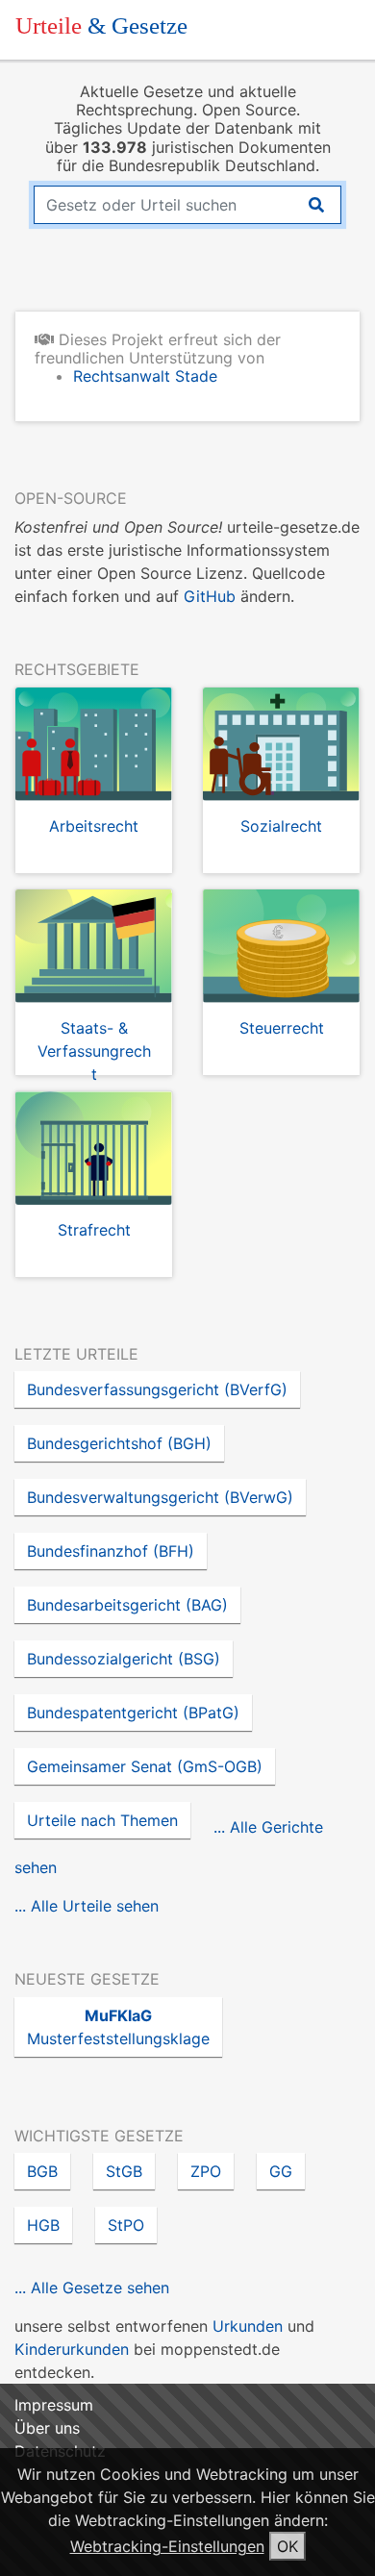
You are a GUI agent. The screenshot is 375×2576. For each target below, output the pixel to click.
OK (287, 2546)
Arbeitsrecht (94, 826)
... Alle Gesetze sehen (92, 2288)
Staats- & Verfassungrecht (94, 1051)
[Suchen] (316, 205)
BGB (42, 2171)
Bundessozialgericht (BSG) (124, 1659)
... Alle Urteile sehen (87, 1906)
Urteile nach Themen (102, 1820)
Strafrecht (94, 1230)
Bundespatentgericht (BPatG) (133, 1713)
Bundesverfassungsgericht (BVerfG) (157, 1389)
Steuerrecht (282, 1028)
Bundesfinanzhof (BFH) (111, 1551)
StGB (124, 2171)
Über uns (47, 2428)
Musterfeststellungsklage (118, 2027)
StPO (126, 2225)
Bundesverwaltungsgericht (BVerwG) (160, 1497)
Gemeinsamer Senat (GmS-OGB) (145, 1766)
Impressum (54, 2405)
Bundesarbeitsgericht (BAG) (127, 1605)
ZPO (206, 2171)
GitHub (210, 596)
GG (281, 2171)
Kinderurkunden (72, 2349)
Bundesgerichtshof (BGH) (119, 1443)
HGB (43, 2225)
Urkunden (248, 2326)
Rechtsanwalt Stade (145, 376)
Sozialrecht (281, 826)
